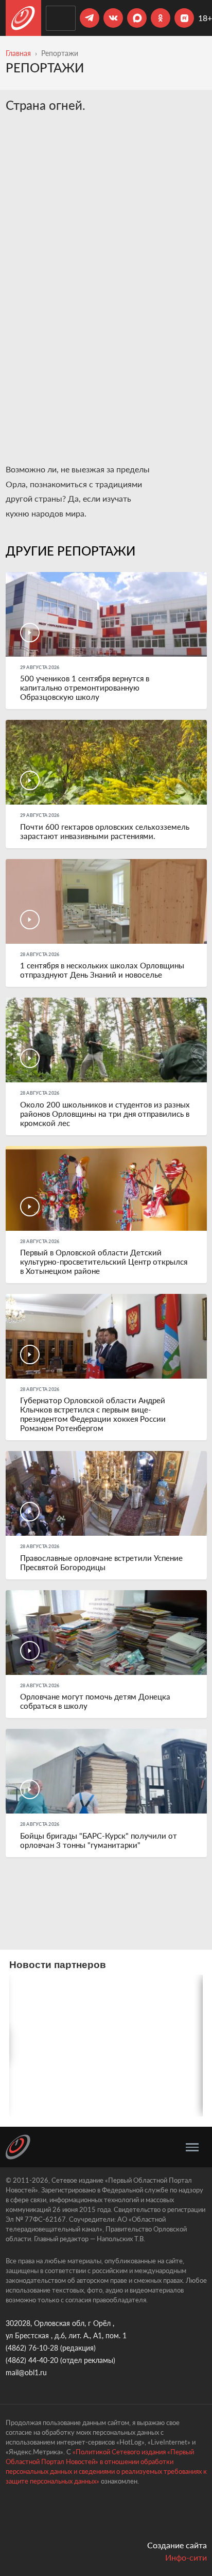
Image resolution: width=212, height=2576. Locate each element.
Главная (18, 53)
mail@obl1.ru (26, 2372)
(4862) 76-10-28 (32, 2348)
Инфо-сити (186, 2557)
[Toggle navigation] (192, 2147)
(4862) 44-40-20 (32, 2360)
